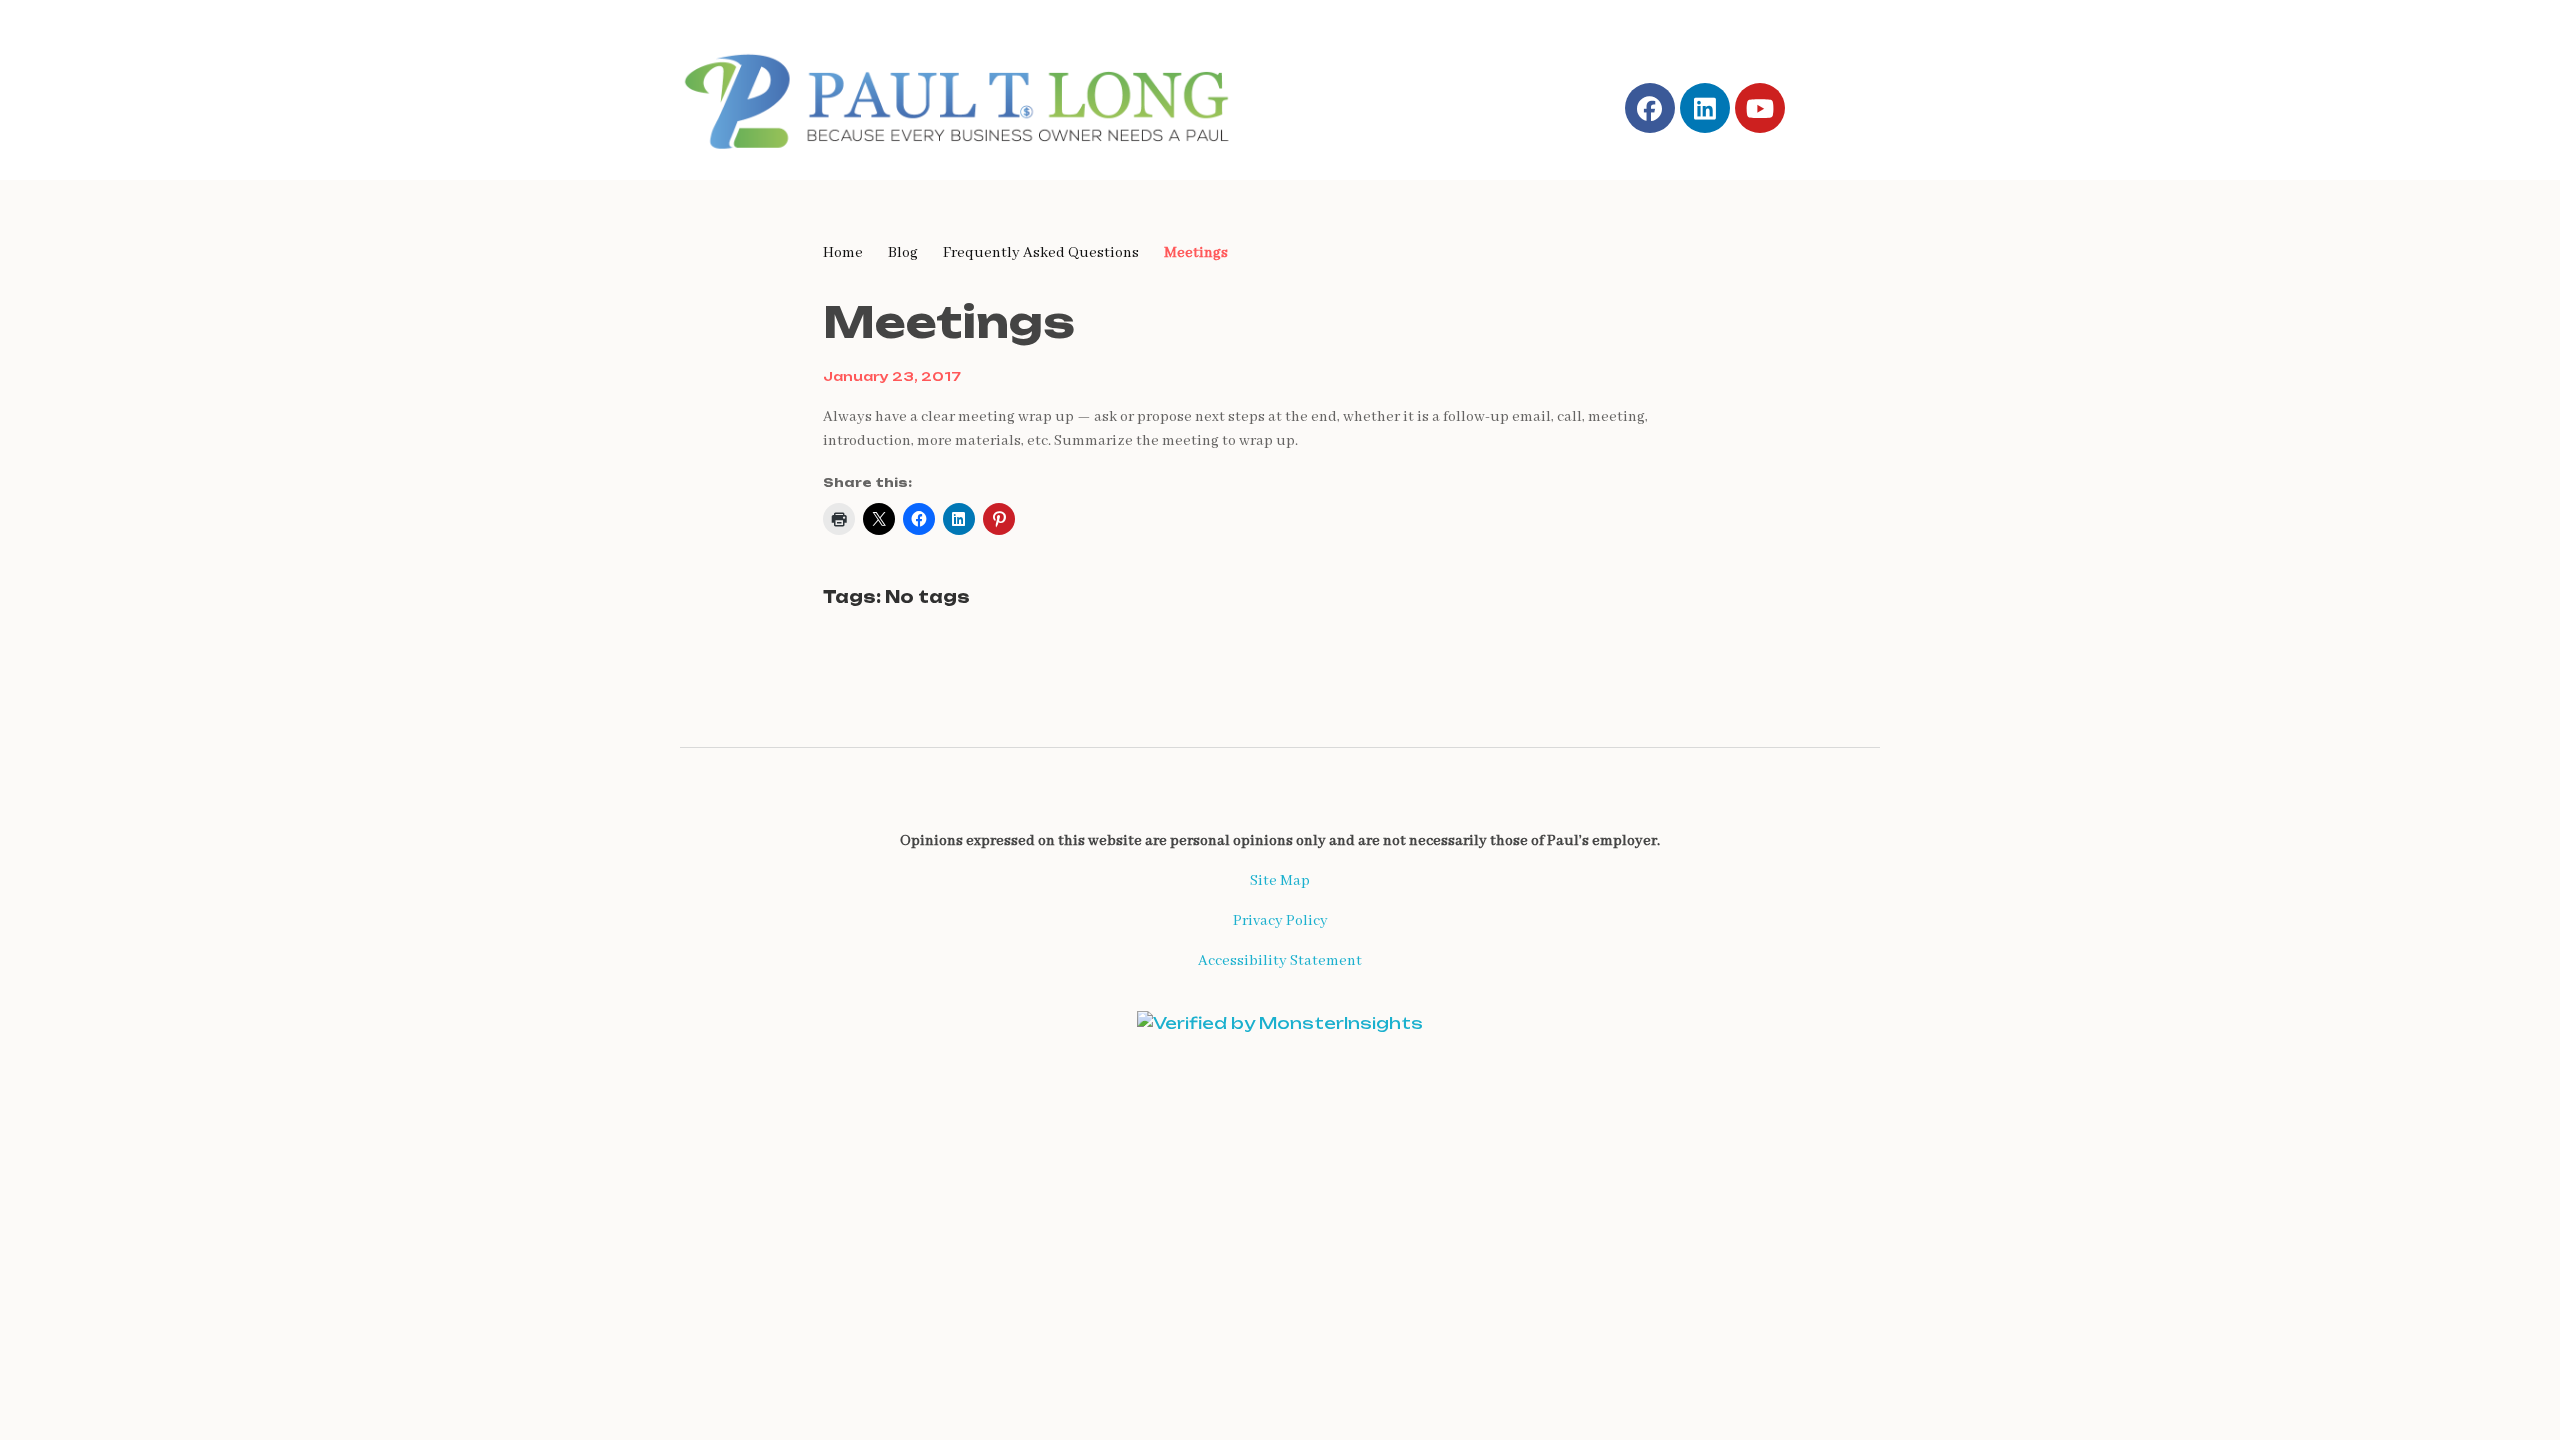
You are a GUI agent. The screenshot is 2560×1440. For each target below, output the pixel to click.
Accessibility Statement (1280, 961)
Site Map (1280, 881)
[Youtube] (1760, 108)
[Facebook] (1650, 108)
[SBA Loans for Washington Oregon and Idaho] (971, 97)
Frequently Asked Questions (1041, 253)
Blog (903, 253)
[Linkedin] (1705, 108)
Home (843, 253)
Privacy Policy (1280, 921)
